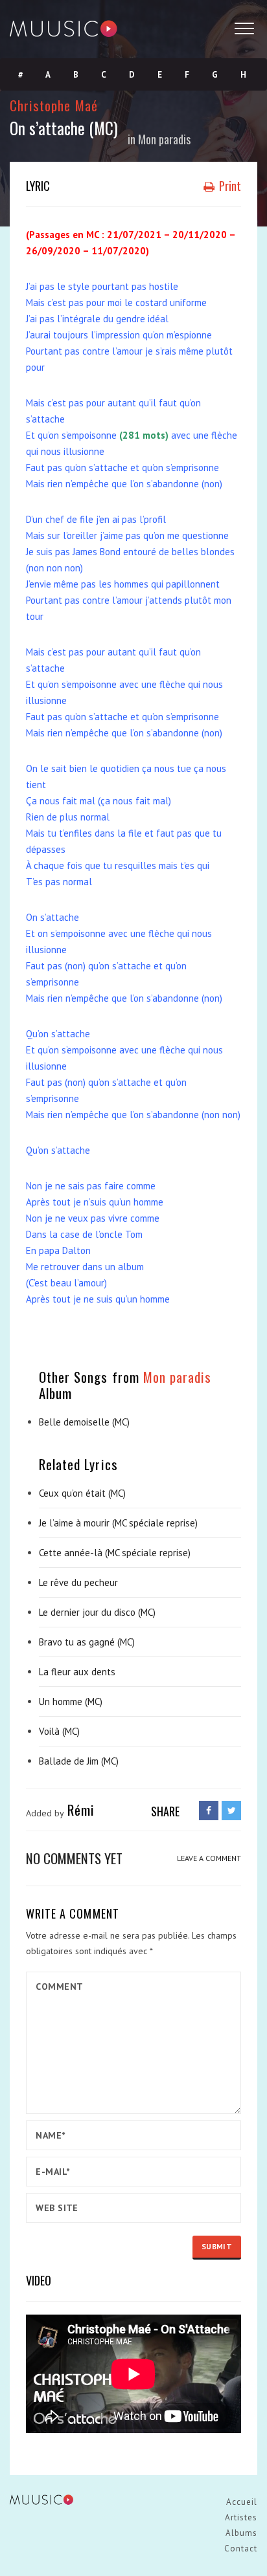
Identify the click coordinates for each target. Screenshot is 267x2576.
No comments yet (74, 1858)
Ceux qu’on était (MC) (82, 1493)
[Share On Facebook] (209, 1811)
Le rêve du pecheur (78, 1582)
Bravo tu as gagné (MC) (87, 1642)
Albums (241, 2533)
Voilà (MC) (59, 1731)
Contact (241, 2548)
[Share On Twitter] (231, 1811)
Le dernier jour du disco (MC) (97, 1612)
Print (229, 186)
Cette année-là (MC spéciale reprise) (115, 1553)
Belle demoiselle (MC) (84, 1422)
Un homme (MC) (71, 1701)
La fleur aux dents (77, 1672)
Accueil (242, 2502)
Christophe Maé (54, 105)
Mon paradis (164, 139)
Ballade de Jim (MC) (79, 1761)
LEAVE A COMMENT (209, 1858)
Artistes (241, 2517)
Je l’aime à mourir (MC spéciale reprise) (118, 1523)
